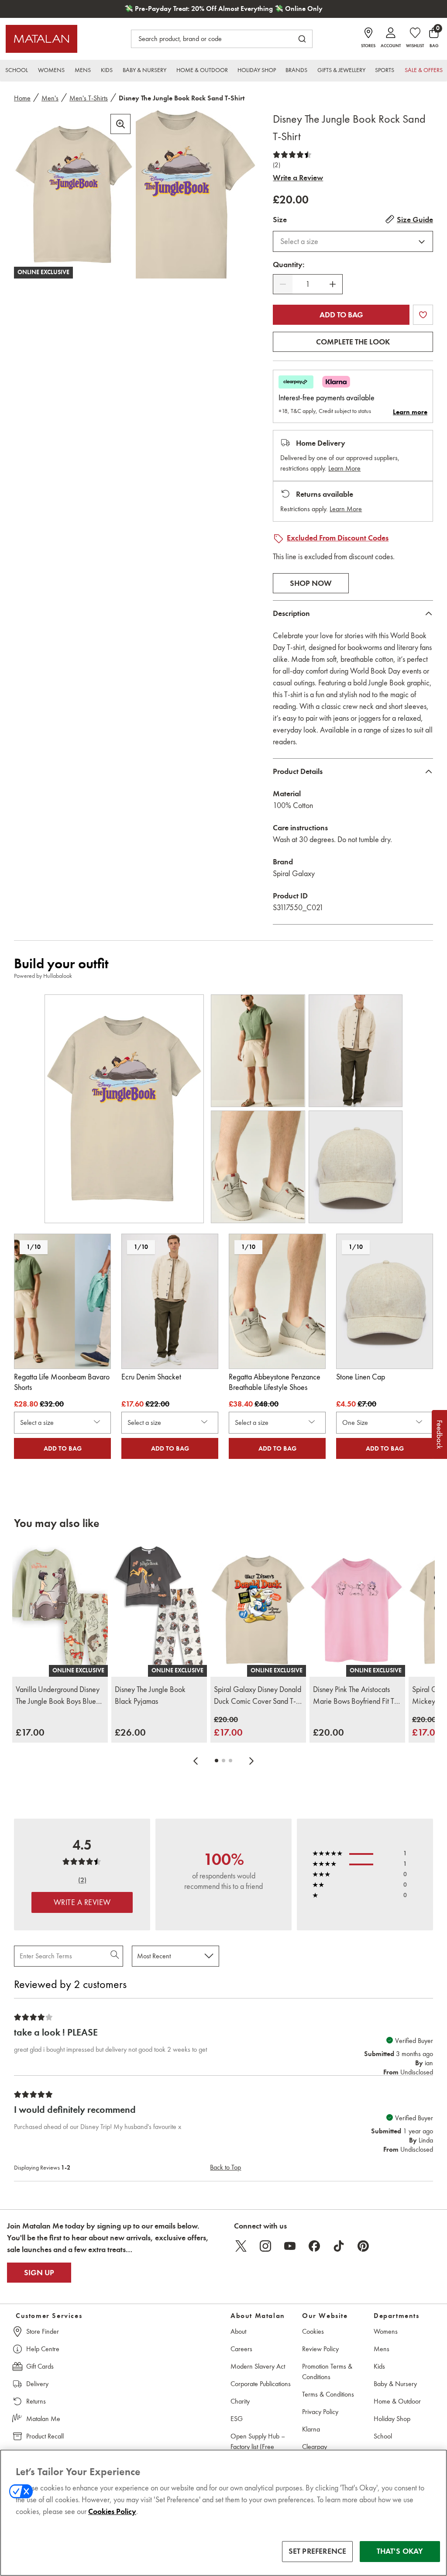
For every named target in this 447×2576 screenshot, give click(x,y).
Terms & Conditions (328, 2394)
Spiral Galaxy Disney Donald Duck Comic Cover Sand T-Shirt (258, 1696)
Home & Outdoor (397, 2401)
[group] (30, 1732)
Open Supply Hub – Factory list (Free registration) (258, 2447)
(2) (277, 165)
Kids (379, 2366)
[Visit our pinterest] (363, 2246)
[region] (223, 2513)
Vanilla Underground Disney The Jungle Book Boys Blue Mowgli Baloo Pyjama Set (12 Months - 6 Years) (58, 1696)
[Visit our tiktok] (339, 2246)
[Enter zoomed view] (120, 124)
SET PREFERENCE (318, 2551)
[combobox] (353, 241)
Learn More (344, 468)
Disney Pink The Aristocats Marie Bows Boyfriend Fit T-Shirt (355, 1696)
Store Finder (43, 2331)
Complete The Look (353, 342)
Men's (50, 98)
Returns (36, 2401)
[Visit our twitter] (241, 2246)
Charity (240, 2401)
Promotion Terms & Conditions (327, 2371)
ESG (237, 2419)
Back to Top (225, 2167)
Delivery (37, 2384)
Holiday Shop (392, 2419)
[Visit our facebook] (314, 2246)
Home (22, 98)
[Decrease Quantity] (283, 284)
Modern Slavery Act (258, 2366)
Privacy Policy (320, 2412)
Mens (382, 2349)
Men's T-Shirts (89, 98)
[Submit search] (302, 39)
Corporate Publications (261, 2384)
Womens (386, 2331)
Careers (241, 2349)
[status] (308, 284)
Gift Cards (40, 2366)
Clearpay (315, 2447)
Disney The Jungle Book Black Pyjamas (150, 1695)
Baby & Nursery (395, 2384)
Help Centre (43, 2349)
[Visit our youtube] (290, 2246)
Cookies (313, 2331)
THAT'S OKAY (400, 2551)
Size (280, 220)
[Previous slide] (196, 1761)
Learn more (410, 412)
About (238, 2331)
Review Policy (320, 2349)
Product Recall (45, 2436)
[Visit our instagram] (265, 2246)
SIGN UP (39, 2273)
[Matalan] (41, 39)
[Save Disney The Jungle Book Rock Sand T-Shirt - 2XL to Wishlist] (423, 315)
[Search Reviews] (115, 1956)
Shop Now (311, 583)
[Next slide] (251, 1761)
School (383, 2436)
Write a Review (298, 178)
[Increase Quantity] (333, 284)
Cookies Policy (112, 2511)
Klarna (311, 2429)
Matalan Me (43, 2419)
